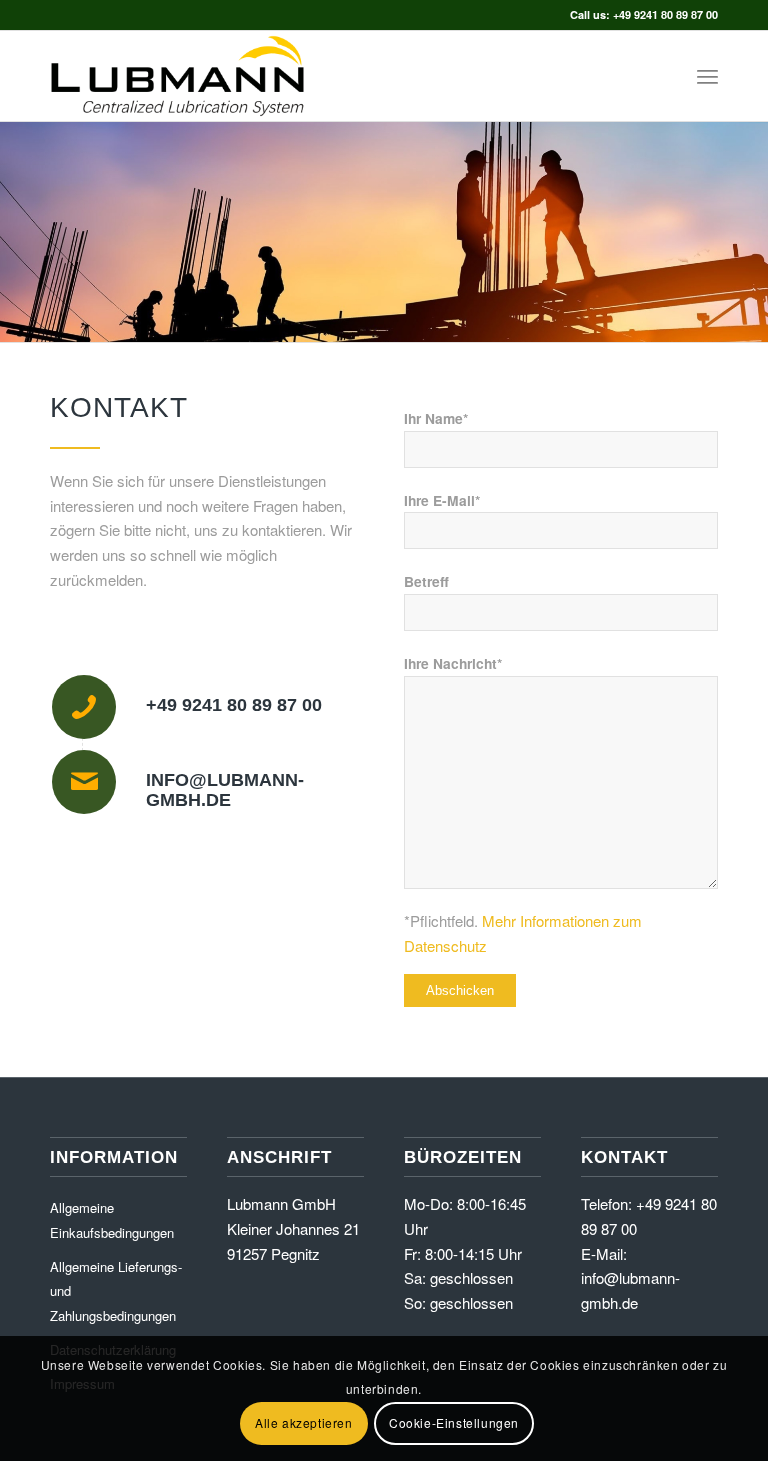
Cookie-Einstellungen (454, 1422)
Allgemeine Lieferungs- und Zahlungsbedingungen (116, 1291)
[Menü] (707, 76)
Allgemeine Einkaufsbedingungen (112, 1220)
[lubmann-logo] (177, 76)
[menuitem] (707, 76)
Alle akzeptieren (304, 1422)
